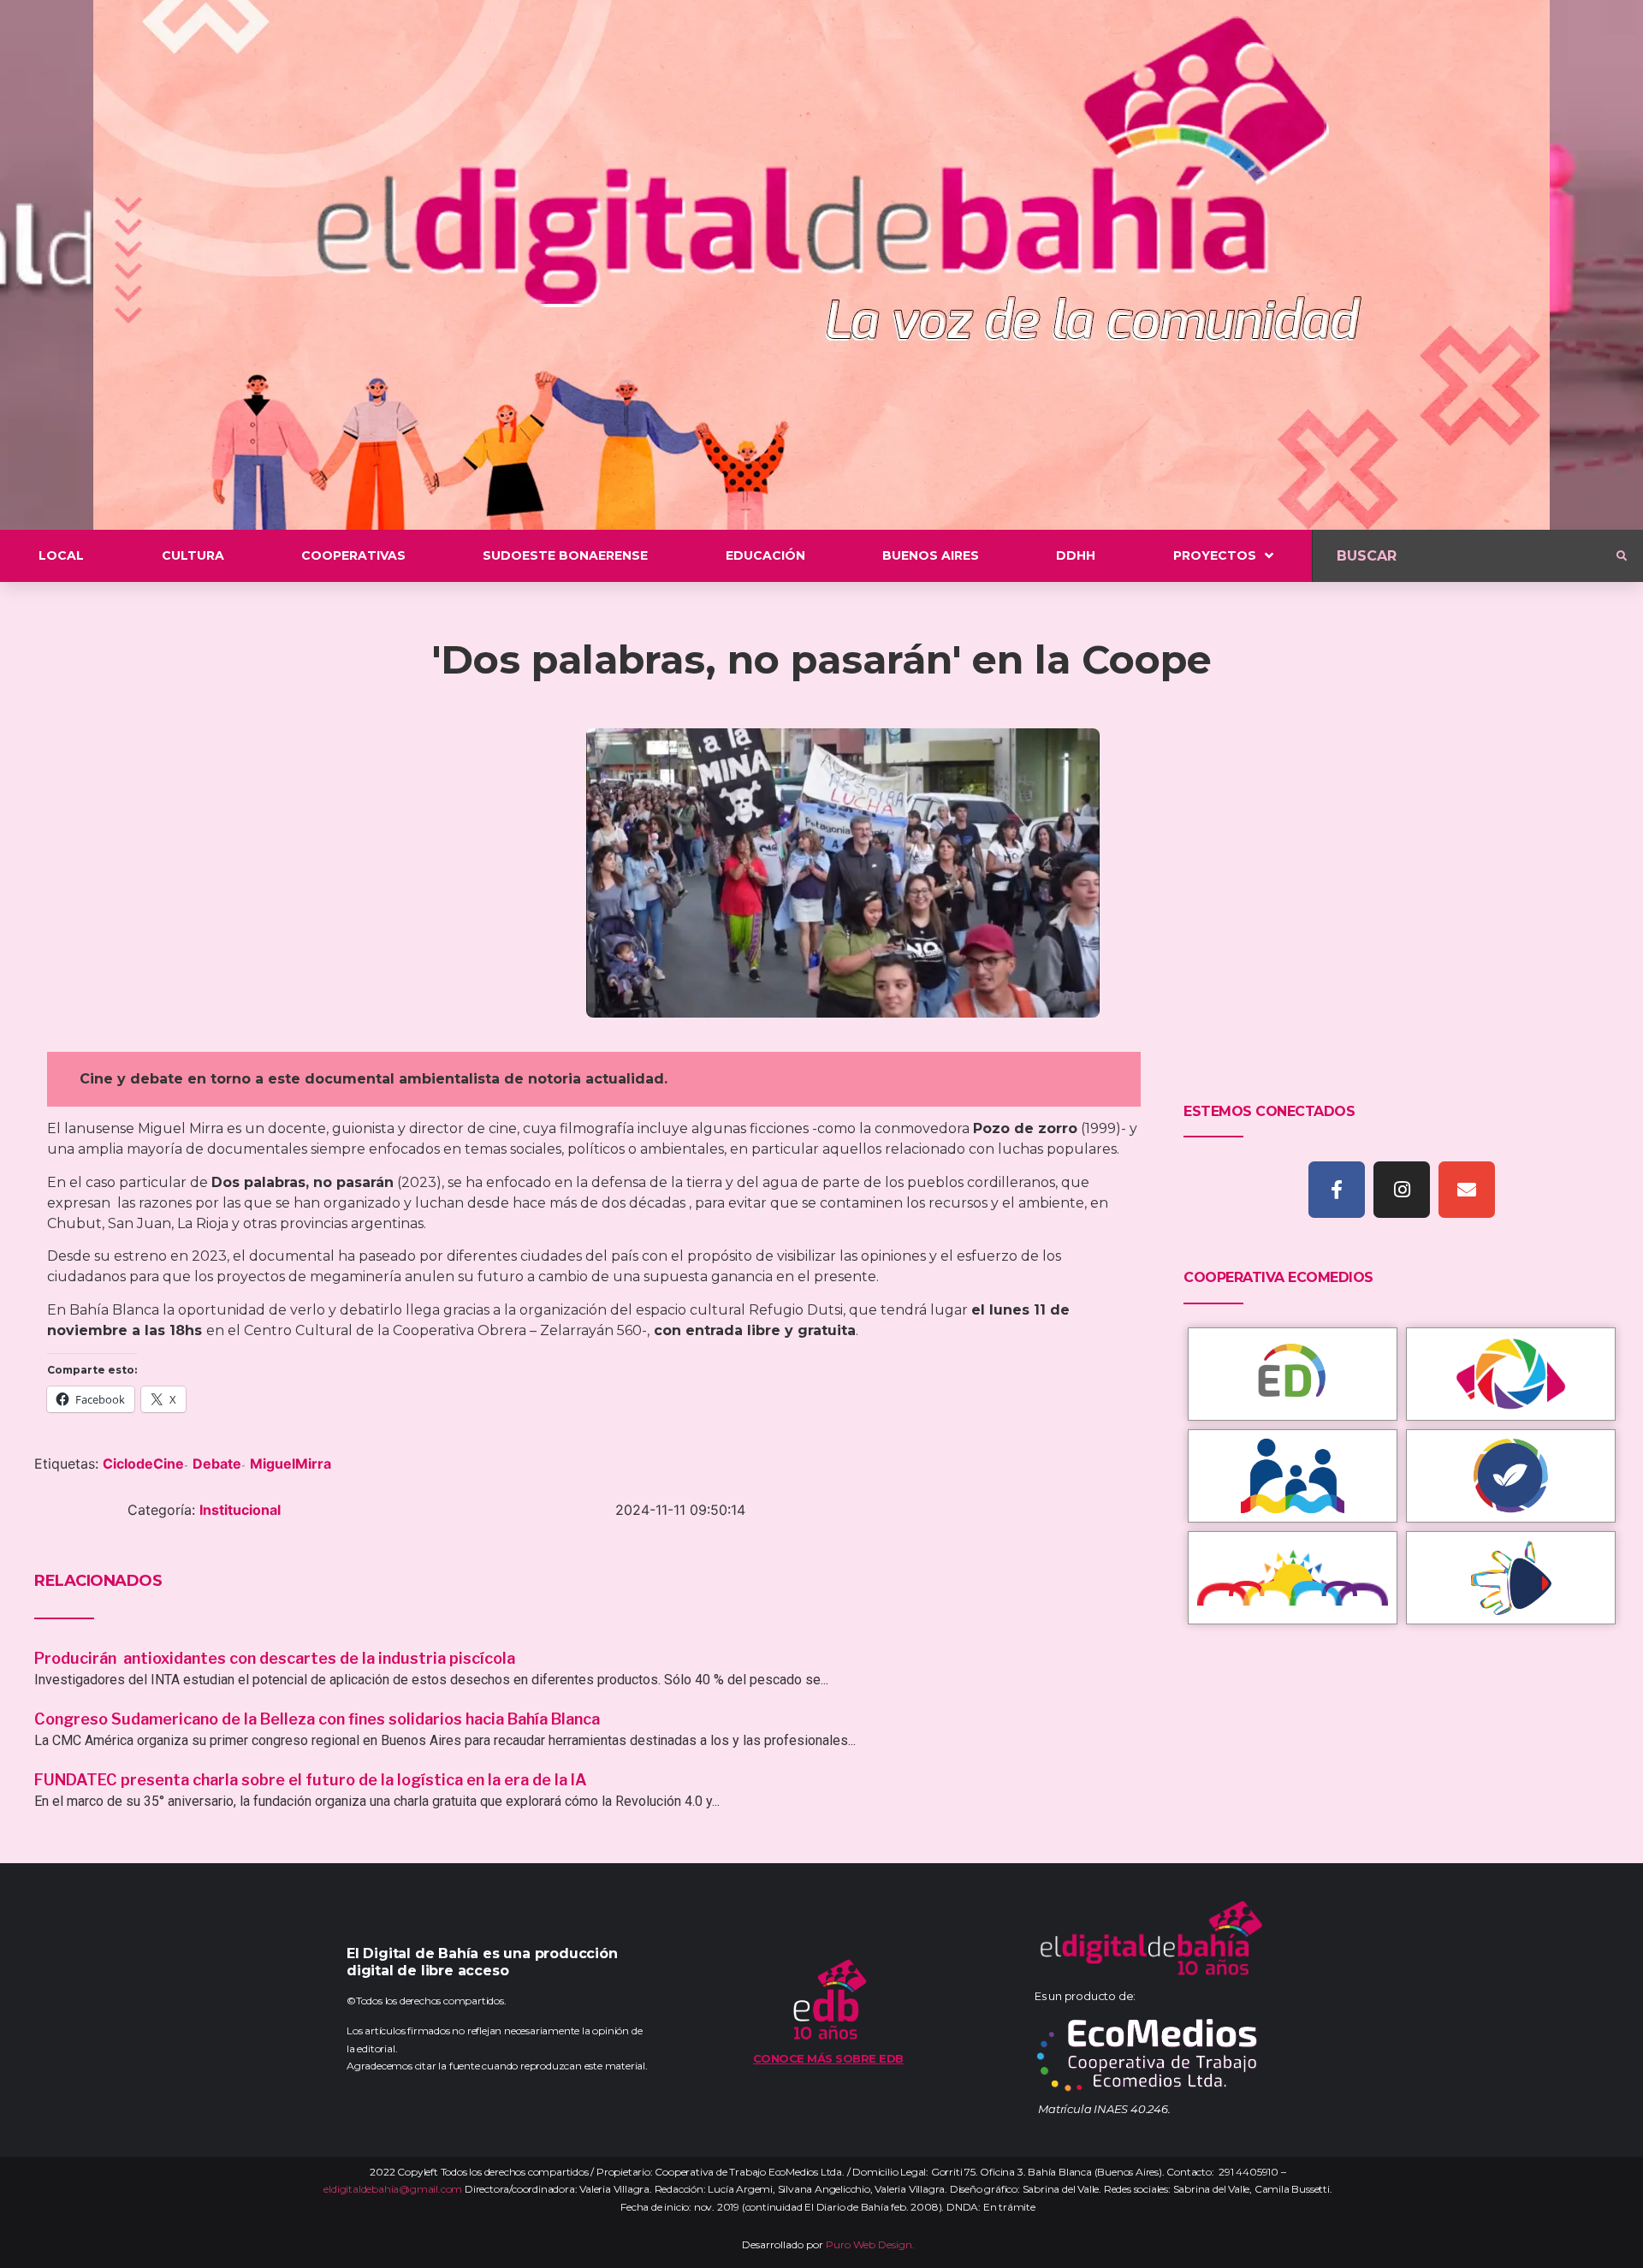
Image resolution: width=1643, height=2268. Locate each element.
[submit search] (1622, 556)
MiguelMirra (291, 1464)
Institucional (240, 1510)
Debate (217, 1464)
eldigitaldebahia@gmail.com (393, 2189)
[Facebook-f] (1337, 1190)
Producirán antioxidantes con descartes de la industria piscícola (276, 1658)
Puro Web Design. (870, 2244)
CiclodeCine (143, 1464)
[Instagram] (1402, 1190)
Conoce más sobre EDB (828, 2058)
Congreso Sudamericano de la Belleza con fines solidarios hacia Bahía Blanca (317, 1719)
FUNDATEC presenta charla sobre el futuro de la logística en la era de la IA (311, 1780)
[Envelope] (1467, 1190)
